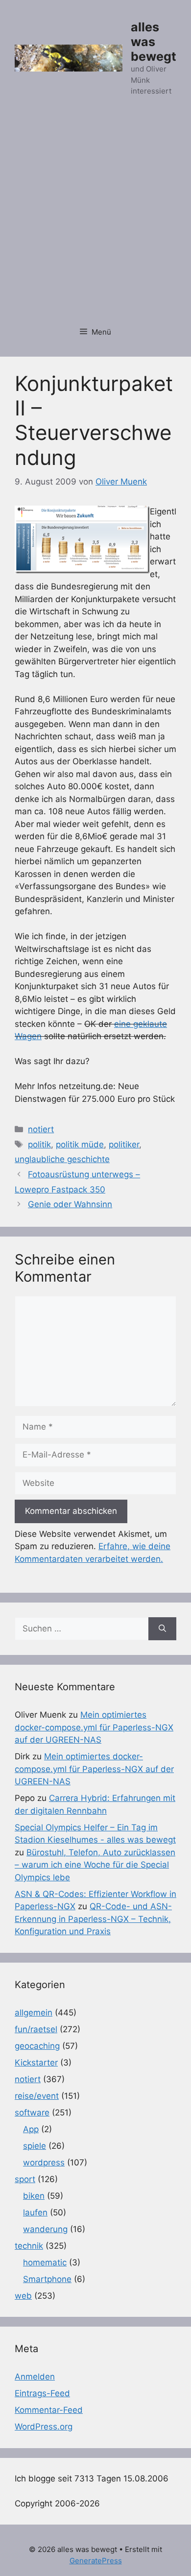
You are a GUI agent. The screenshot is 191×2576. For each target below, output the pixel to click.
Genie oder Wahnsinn (70, 1204)
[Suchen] (162, 1629)
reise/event (37, 2096)
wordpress (44, 2163)
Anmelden (35, 2377)
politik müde (80, 1144)
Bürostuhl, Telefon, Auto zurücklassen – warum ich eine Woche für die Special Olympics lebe (95, 1865)
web (23, 2296)
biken (34, 2196)
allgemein (34, 2013)
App (31, 2129)
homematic (45, 2262)
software (32, 2113)
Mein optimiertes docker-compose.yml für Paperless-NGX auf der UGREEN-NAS (94, 1727)
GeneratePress (96, 2561)
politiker (124, 1144)
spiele (35, 2146)
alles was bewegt (154, 42)
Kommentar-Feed (49, 2410)
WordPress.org (44, 2427)
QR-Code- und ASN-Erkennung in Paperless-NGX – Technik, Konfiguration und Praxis (93, 1919)
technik (29, 2246)
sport (25, 2179)
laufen (35, 2212)
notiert (41, 1129)
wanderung (45, 2229)
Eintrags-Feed (42, 2393)
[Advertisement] (95, 217)
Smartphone (47, 2279)
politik (39, 1144)
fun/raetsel (36, 2029)
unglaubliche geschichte (62, 1159)
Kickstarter (36, 2063)
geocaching (37, 2046)
